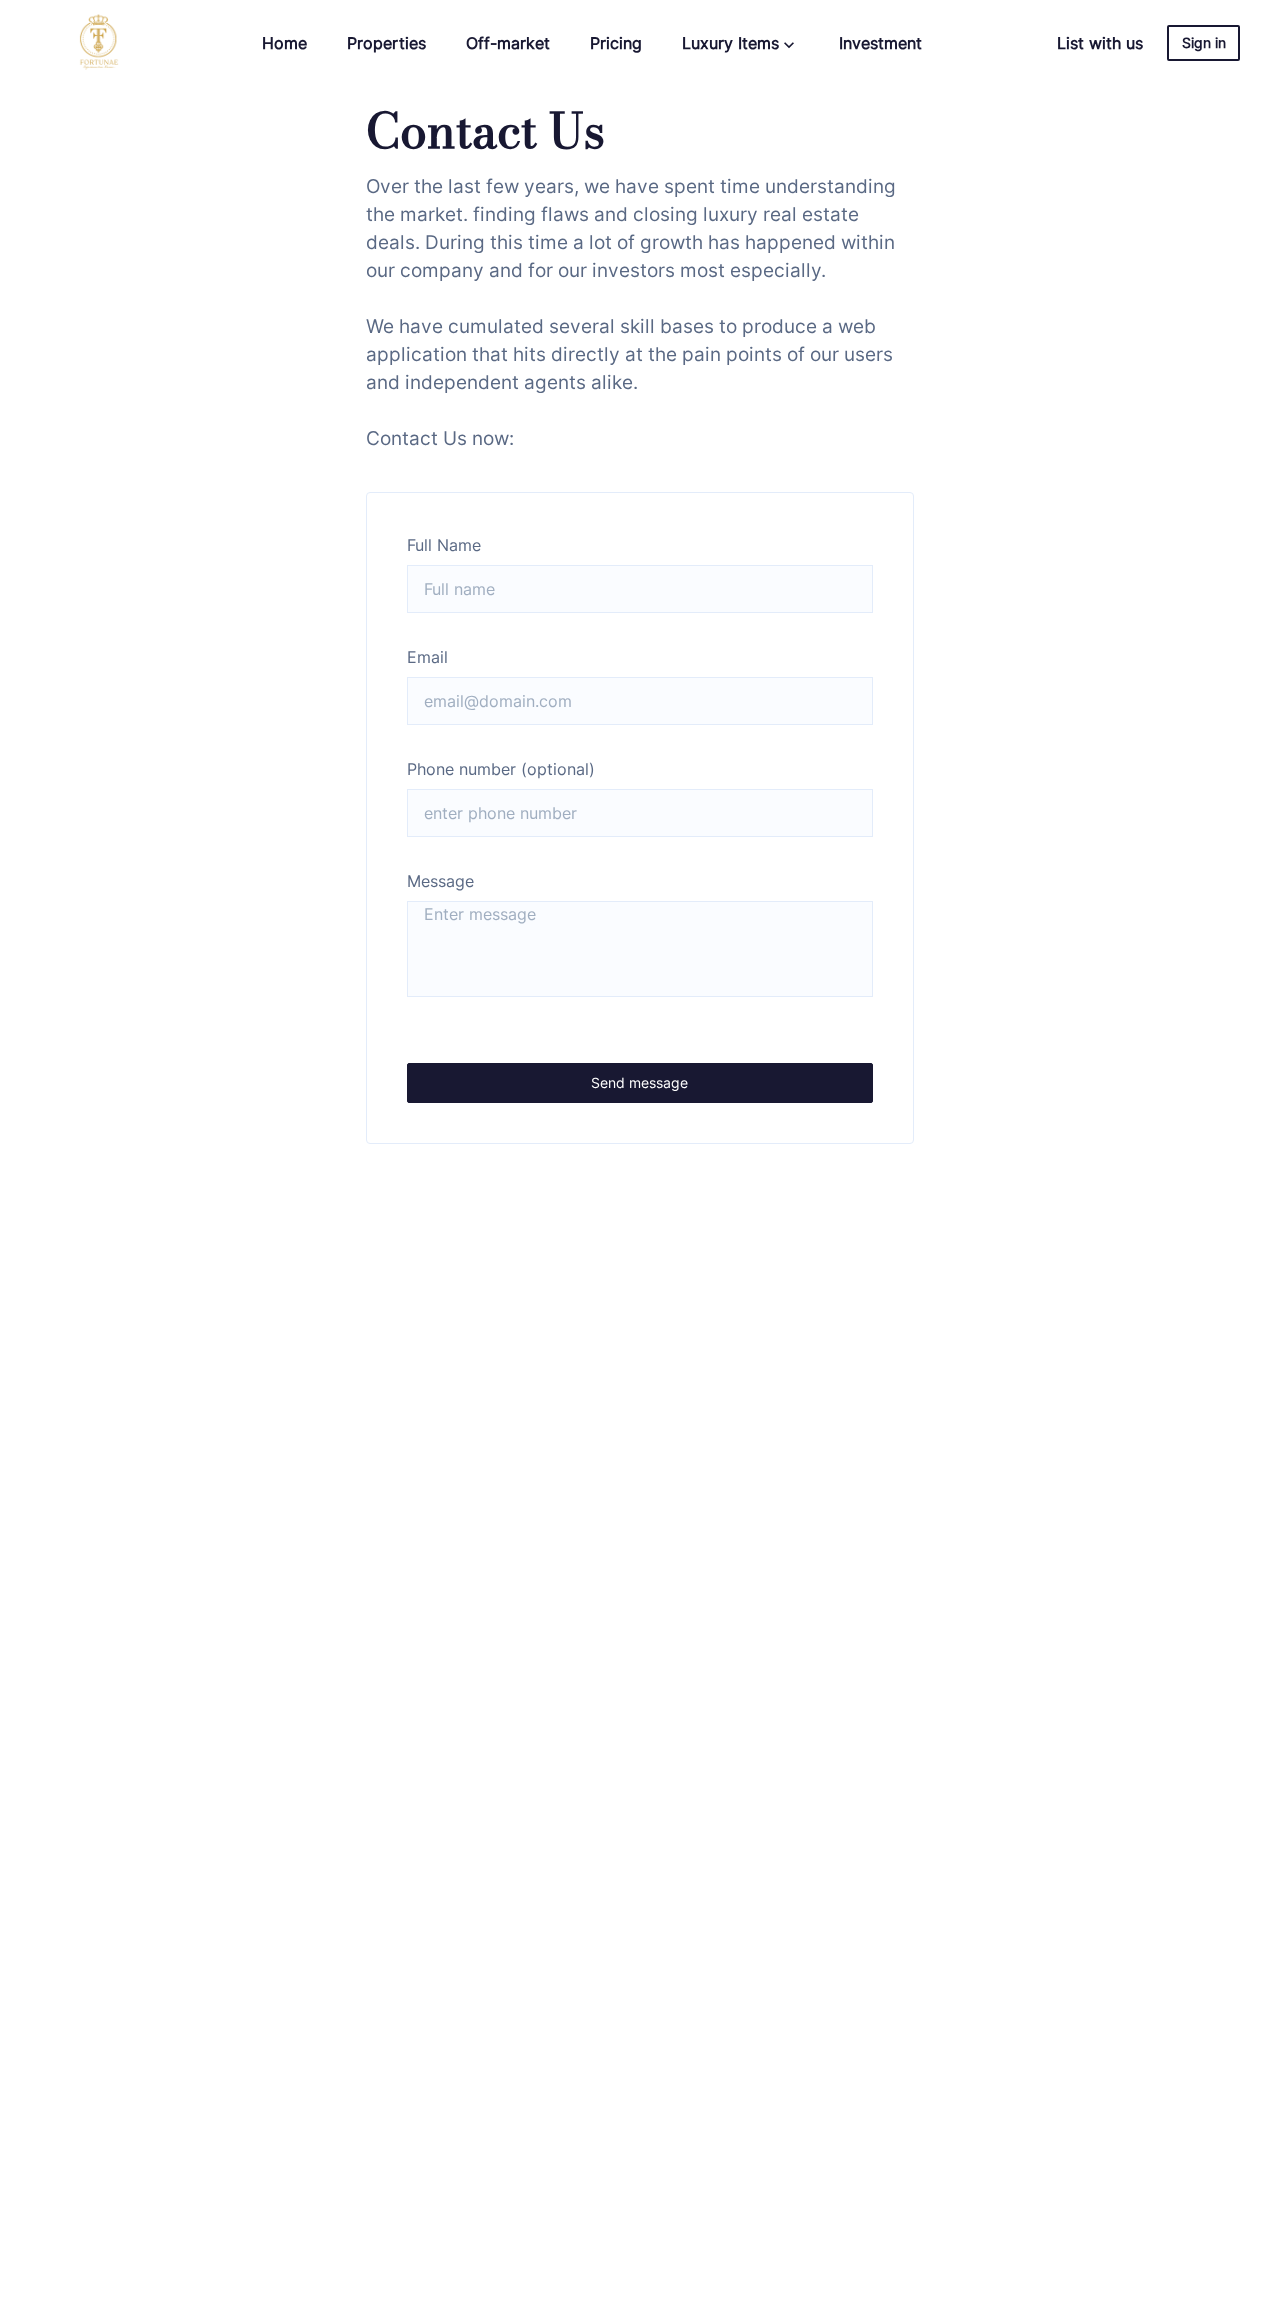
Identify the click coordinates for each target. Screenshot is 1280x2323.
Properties (386, 43)
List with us (1100, 43)
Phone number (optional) (501, 769)
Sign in (1204, 42)
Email (427, 657)
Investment (880, 43)
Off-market (508, 43)
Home (284, 43)
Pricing (616, 43)
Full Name (444, 545)
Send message (639, 1082)
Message (440, 881)
